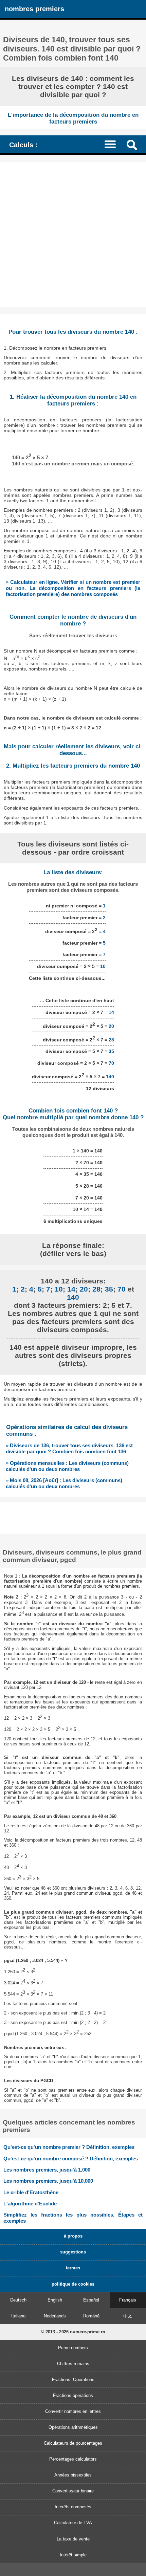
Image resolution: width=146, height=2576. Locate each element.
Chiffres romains (73, 2364)
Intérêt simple (73, 2555)
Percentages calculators (73, 2459)
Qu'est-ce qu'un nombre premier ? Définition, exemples (69, 2147)
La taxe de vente (73, 2539)
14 (111, 1012)
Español (91, 2300)
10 (103, 966)
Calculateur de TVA (73, 2523)
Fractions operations (73, 2395)
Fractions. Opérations (73, 2380)
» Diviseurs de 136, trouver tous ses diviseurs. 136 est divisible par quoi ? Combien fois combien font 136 (69, 1448)
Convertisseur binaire (73, 2491)
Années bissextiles (73, 2475)
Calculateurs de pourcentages (73, 2443)
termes (73, 2268)
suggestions (73, 2252)
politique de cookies (73, 2284)
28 (111, 1040)
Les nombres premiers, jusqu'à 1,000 (47, 2170)
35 (111, 1051)
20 (111, 1026)
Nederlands (55, 2316)
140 (110, 1077)
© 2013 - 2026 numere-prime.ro (73, 2332)
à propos (73, 2236)
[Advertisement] (73, 235)
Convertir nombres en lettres (73, 2411)
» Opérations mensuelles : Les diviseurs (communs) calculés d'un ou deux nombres (67, 1466)
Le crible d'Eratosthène (31, 2192)
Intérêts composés (73, 2507)
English (55, 2300)
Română (91, 2316)
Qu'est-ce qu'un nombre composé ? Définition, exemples (71, 2159)
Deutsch (18, 2300)
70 (111, 1063)
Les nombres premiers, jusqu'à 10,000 (48, 2181)
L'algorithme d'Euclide (30, 2204)
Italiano (18, 2316)
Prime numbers (73, 2348)
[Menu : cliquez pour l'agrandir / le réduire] (113, 144)
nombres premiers (34, 9)
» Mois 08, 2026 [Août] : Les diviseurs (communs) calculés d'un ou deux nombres (64, 1483)
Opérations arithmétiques (73, 2427)
